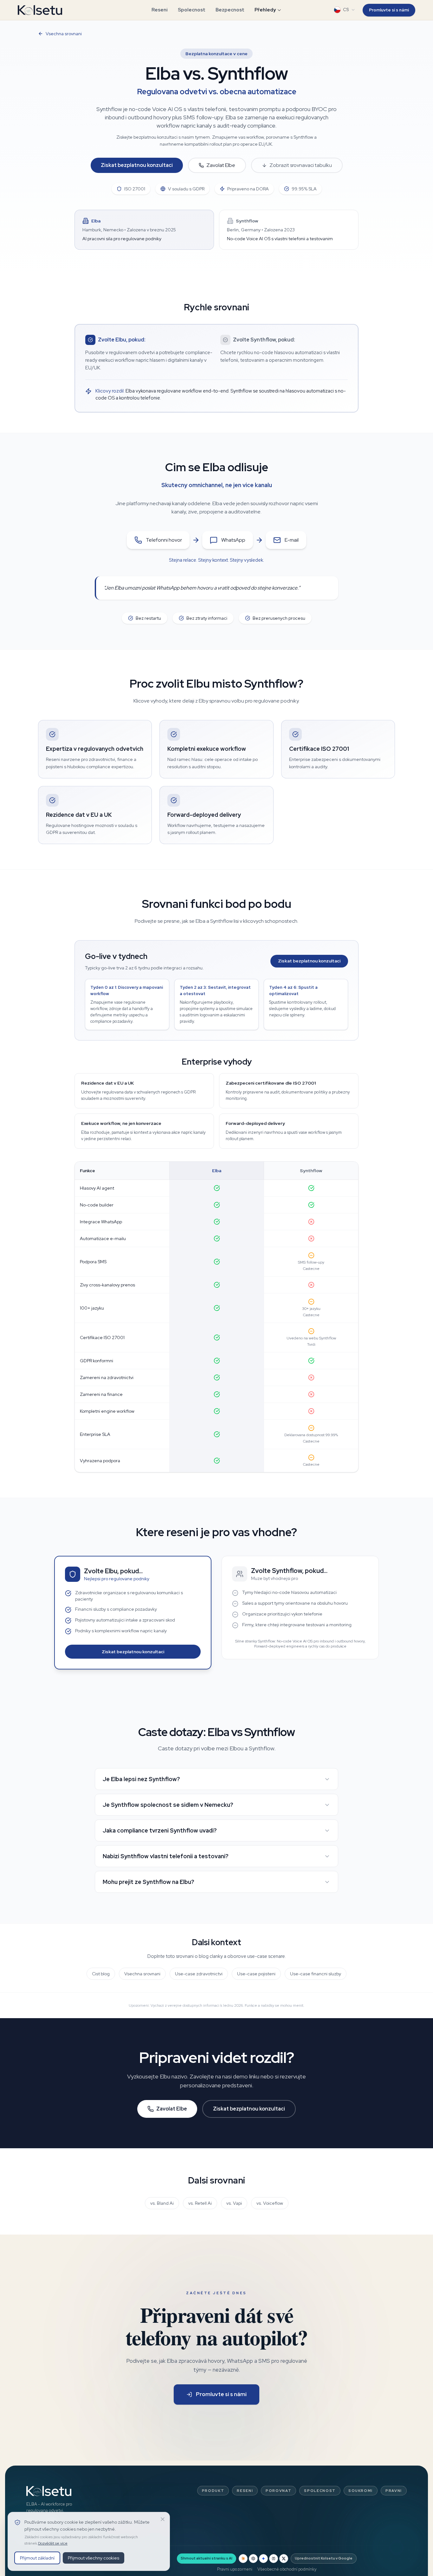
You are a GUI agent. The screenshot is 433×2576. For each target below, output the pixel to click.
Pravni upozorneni (235, 2569)
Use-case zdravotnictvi (199, 1974)
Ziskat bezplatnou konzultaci (137, 165)
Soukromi (361, 2491)
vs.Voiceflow (270, 2203)
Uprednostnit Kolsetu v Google (324, 2558)
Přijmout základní (37, 2558)
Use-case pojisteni (256, 1974)
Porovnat (278, 2491)
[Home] (40, 10)
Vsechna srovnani (64, 34)
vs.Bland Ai (162, 2203)
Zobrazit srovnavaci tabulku (301, 165)
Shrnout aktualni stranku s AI (207, 2558)
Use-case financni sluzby (316, 1974)
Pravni (394, 2491)
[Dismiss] (163, 2519)
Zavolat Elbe (221, 165)
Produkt (213, 2491)
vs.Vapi (234, 2203)
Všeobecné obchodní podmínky (287, 2569)
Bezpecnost (230, 10)
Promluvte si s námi (389, 10)
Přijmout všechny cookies (94, 2558)
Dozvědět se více (53, 2543)
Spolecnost (192, 10)
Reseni (160, 10)
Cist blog (101, 1974)
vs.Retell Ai (200, 2203)
